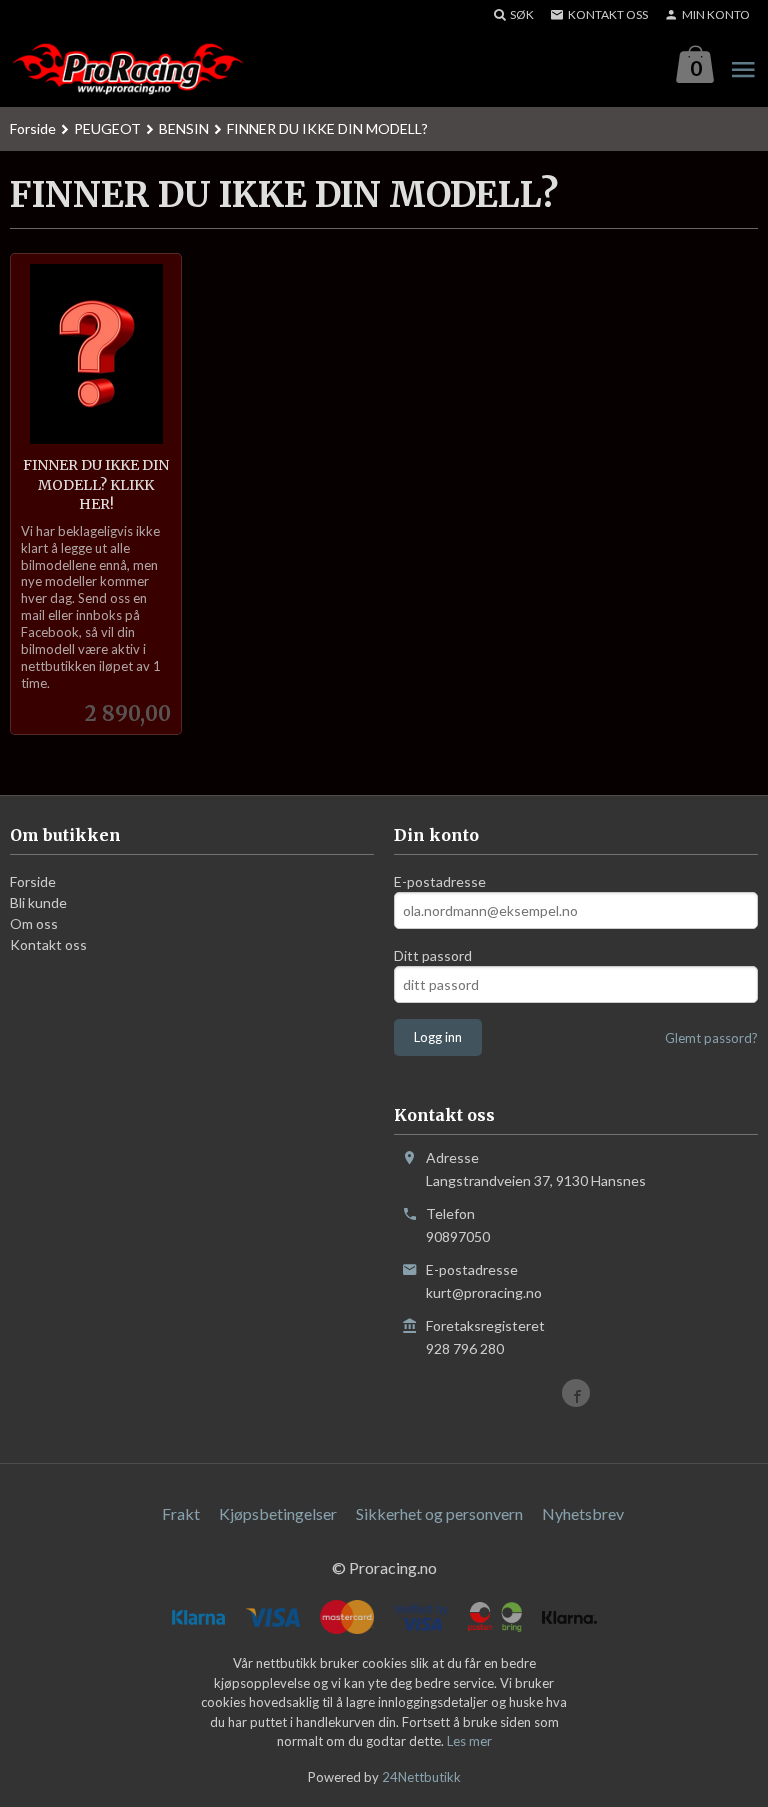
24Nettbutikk (421, 1777)
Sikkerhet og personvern (439, 1513)
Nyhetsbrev (583, 1513)
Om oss (34, 923)
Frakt (181, 1513)
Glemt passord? (711, 1038)
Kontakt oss (48, 944)
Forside (33, 128)
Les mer (469, 1741)
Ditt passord (433, 955)
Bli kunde (38, 902)
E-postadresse (440, 881)
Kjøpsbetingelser (278, 1513)
